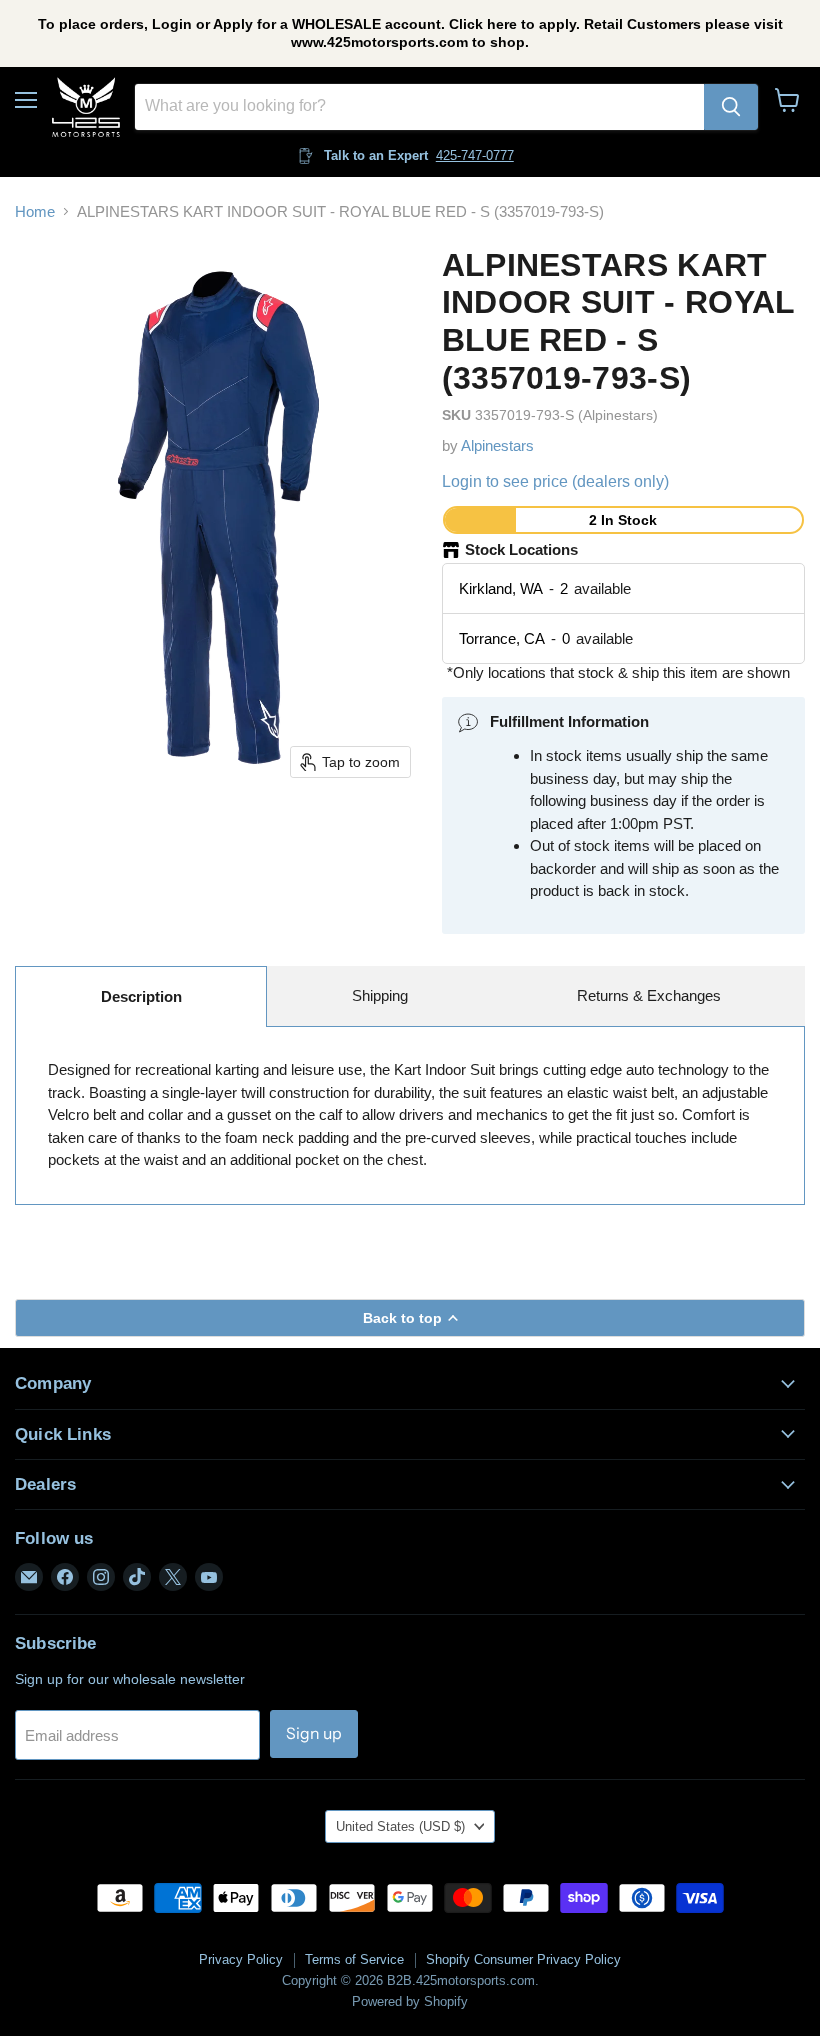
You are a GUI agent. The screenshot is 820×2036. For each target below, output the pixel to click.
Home (35, 211)
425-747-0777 (475, 155)
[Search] (731, 107)
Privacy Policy (241, 1959)
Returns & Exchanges (649, 995)
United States (400, 1826)
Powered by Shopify (410, 2001)
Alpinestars (497, 445)
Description (141, 996)
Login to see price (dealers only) (555, 481)
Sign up (314, 1733)
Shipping (380, 995)
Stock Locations (521, 549)
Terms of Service (354, 1959)
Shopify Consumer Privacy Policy (523, 1959)
